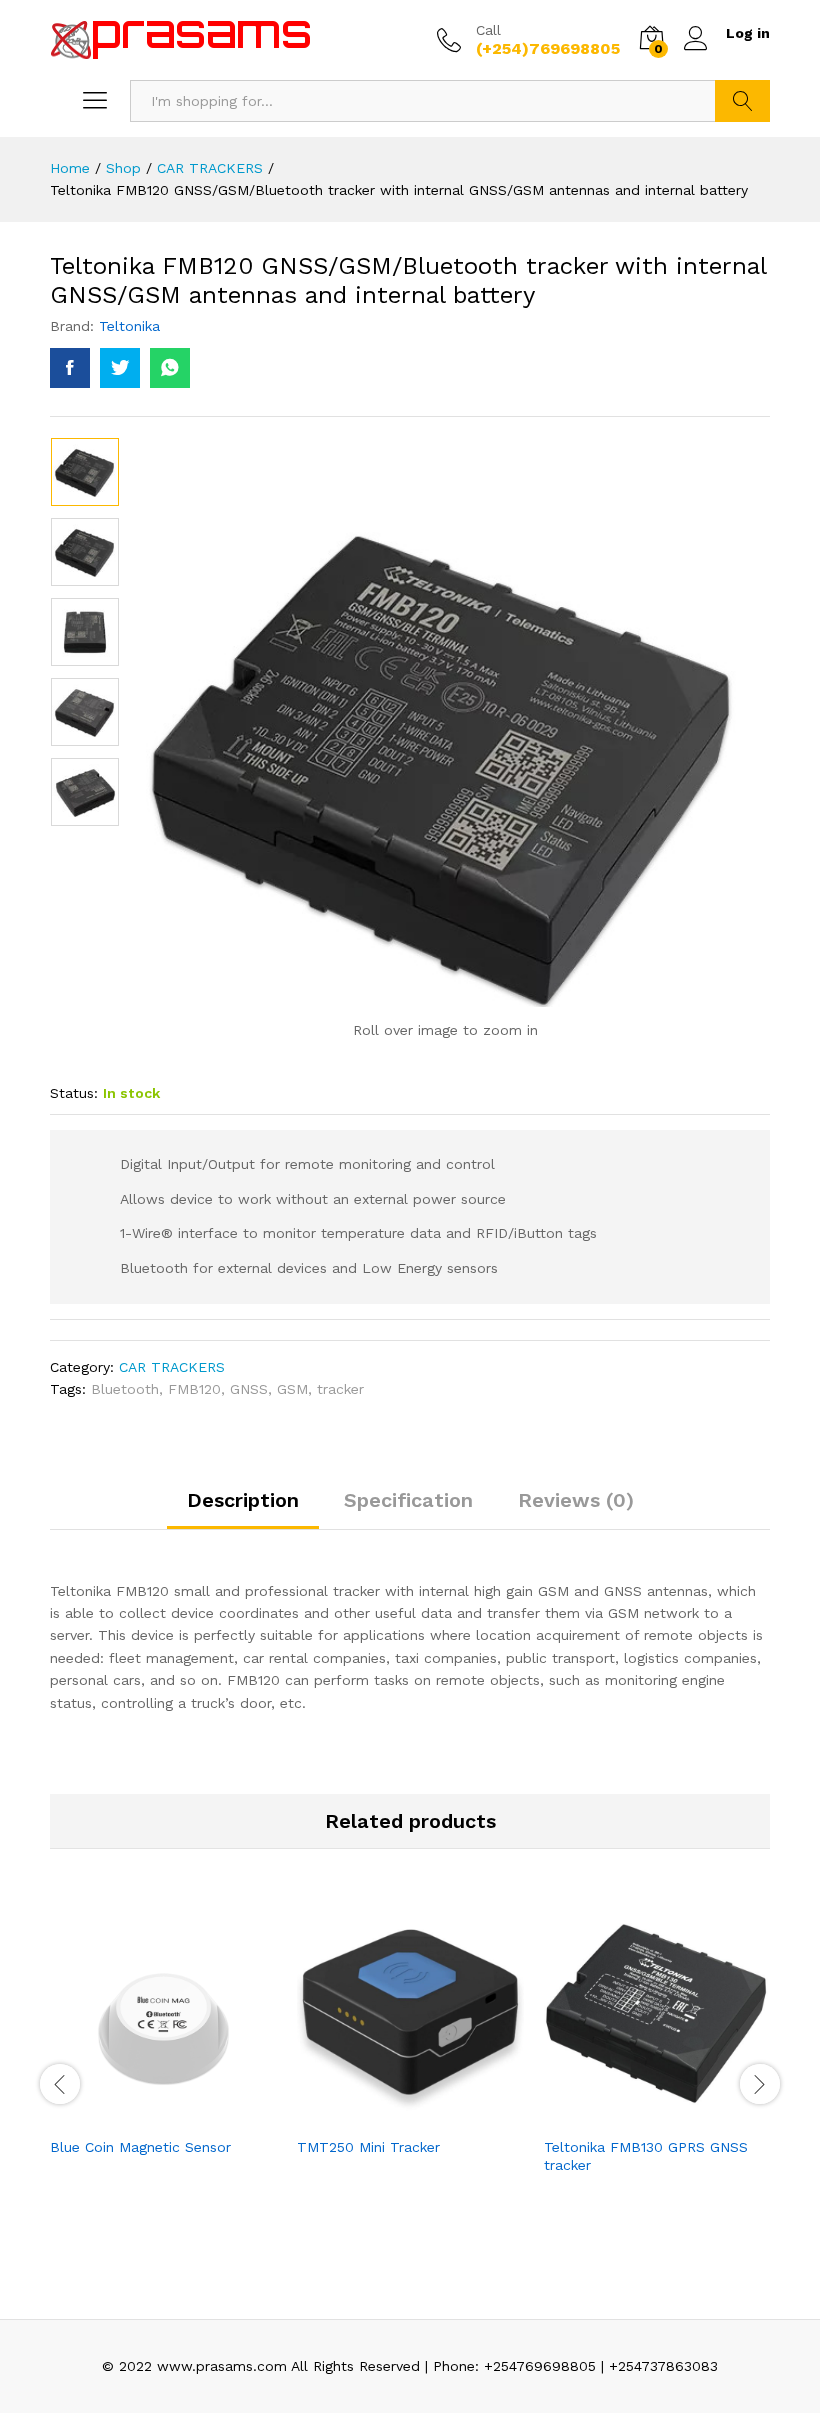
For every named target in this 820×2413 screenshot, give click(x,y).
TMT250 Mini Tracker (368, 2147)
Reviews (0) (576, 1500)
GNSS (249, 1389)
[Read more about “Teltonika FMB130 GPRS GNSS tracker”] (635, 2114)
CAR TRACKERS (172, 1367)
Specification (408, 1500)
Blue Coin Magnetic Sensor (140, 2147)
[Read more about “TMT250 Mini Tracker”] (388, 2114)
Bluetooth (125, 1389)
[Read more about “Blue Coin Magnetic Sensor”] (141, 2114)
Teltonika (129, 326)
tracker (340, 1389)
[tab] (243, 1509)
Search (742, 101)
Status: (74, 1093)
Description (243, 1500)
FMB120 (194, 1389)
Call (488, 30)
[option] (85, 472)
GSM (292, 1389)
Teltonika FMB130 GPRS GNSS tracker (646, 2156)
